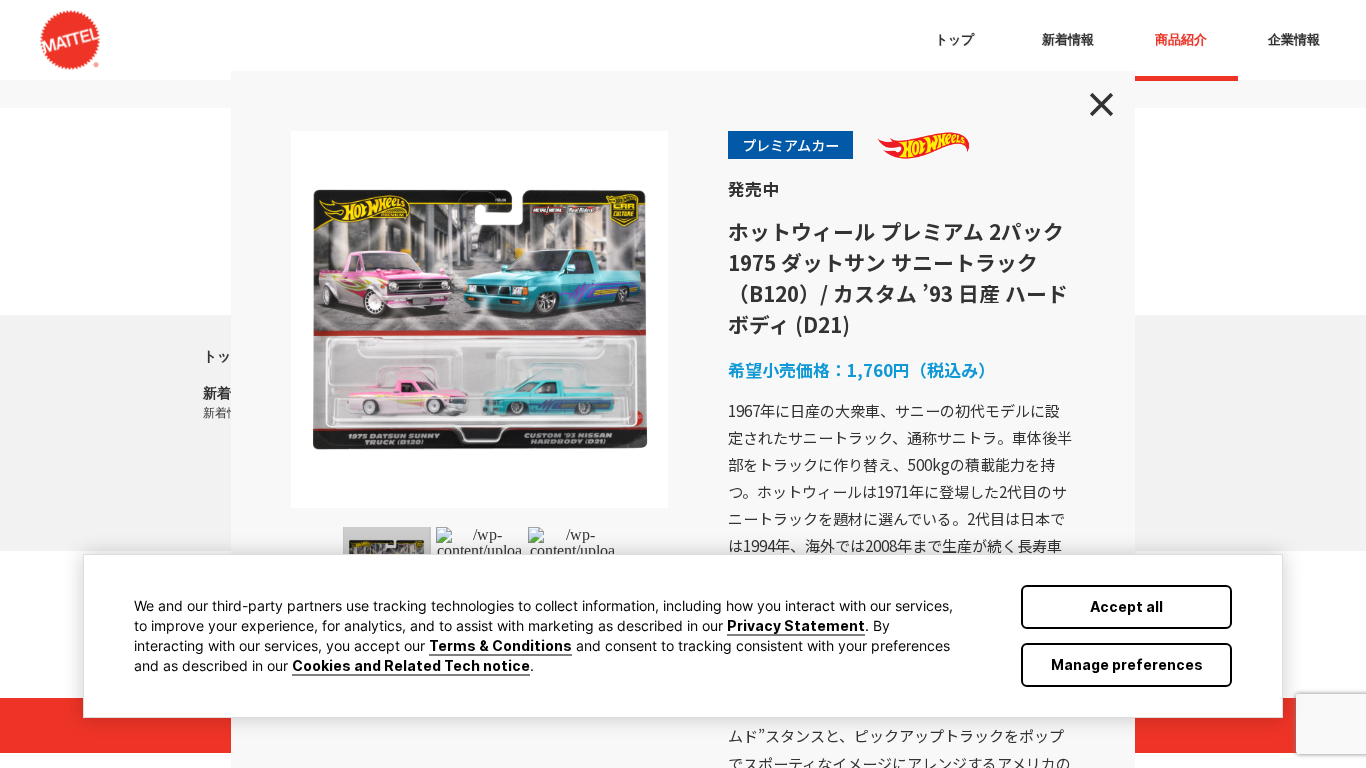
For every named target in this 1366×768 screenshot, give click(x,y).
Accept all (1126, 606)
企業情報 (1294, 39)
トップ (224, 356)
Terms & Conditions (500, 645)
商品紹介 (1181, 39)
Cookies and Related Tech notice (411, 665)
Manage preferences (1127, 664)
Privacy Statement (796, 625)
